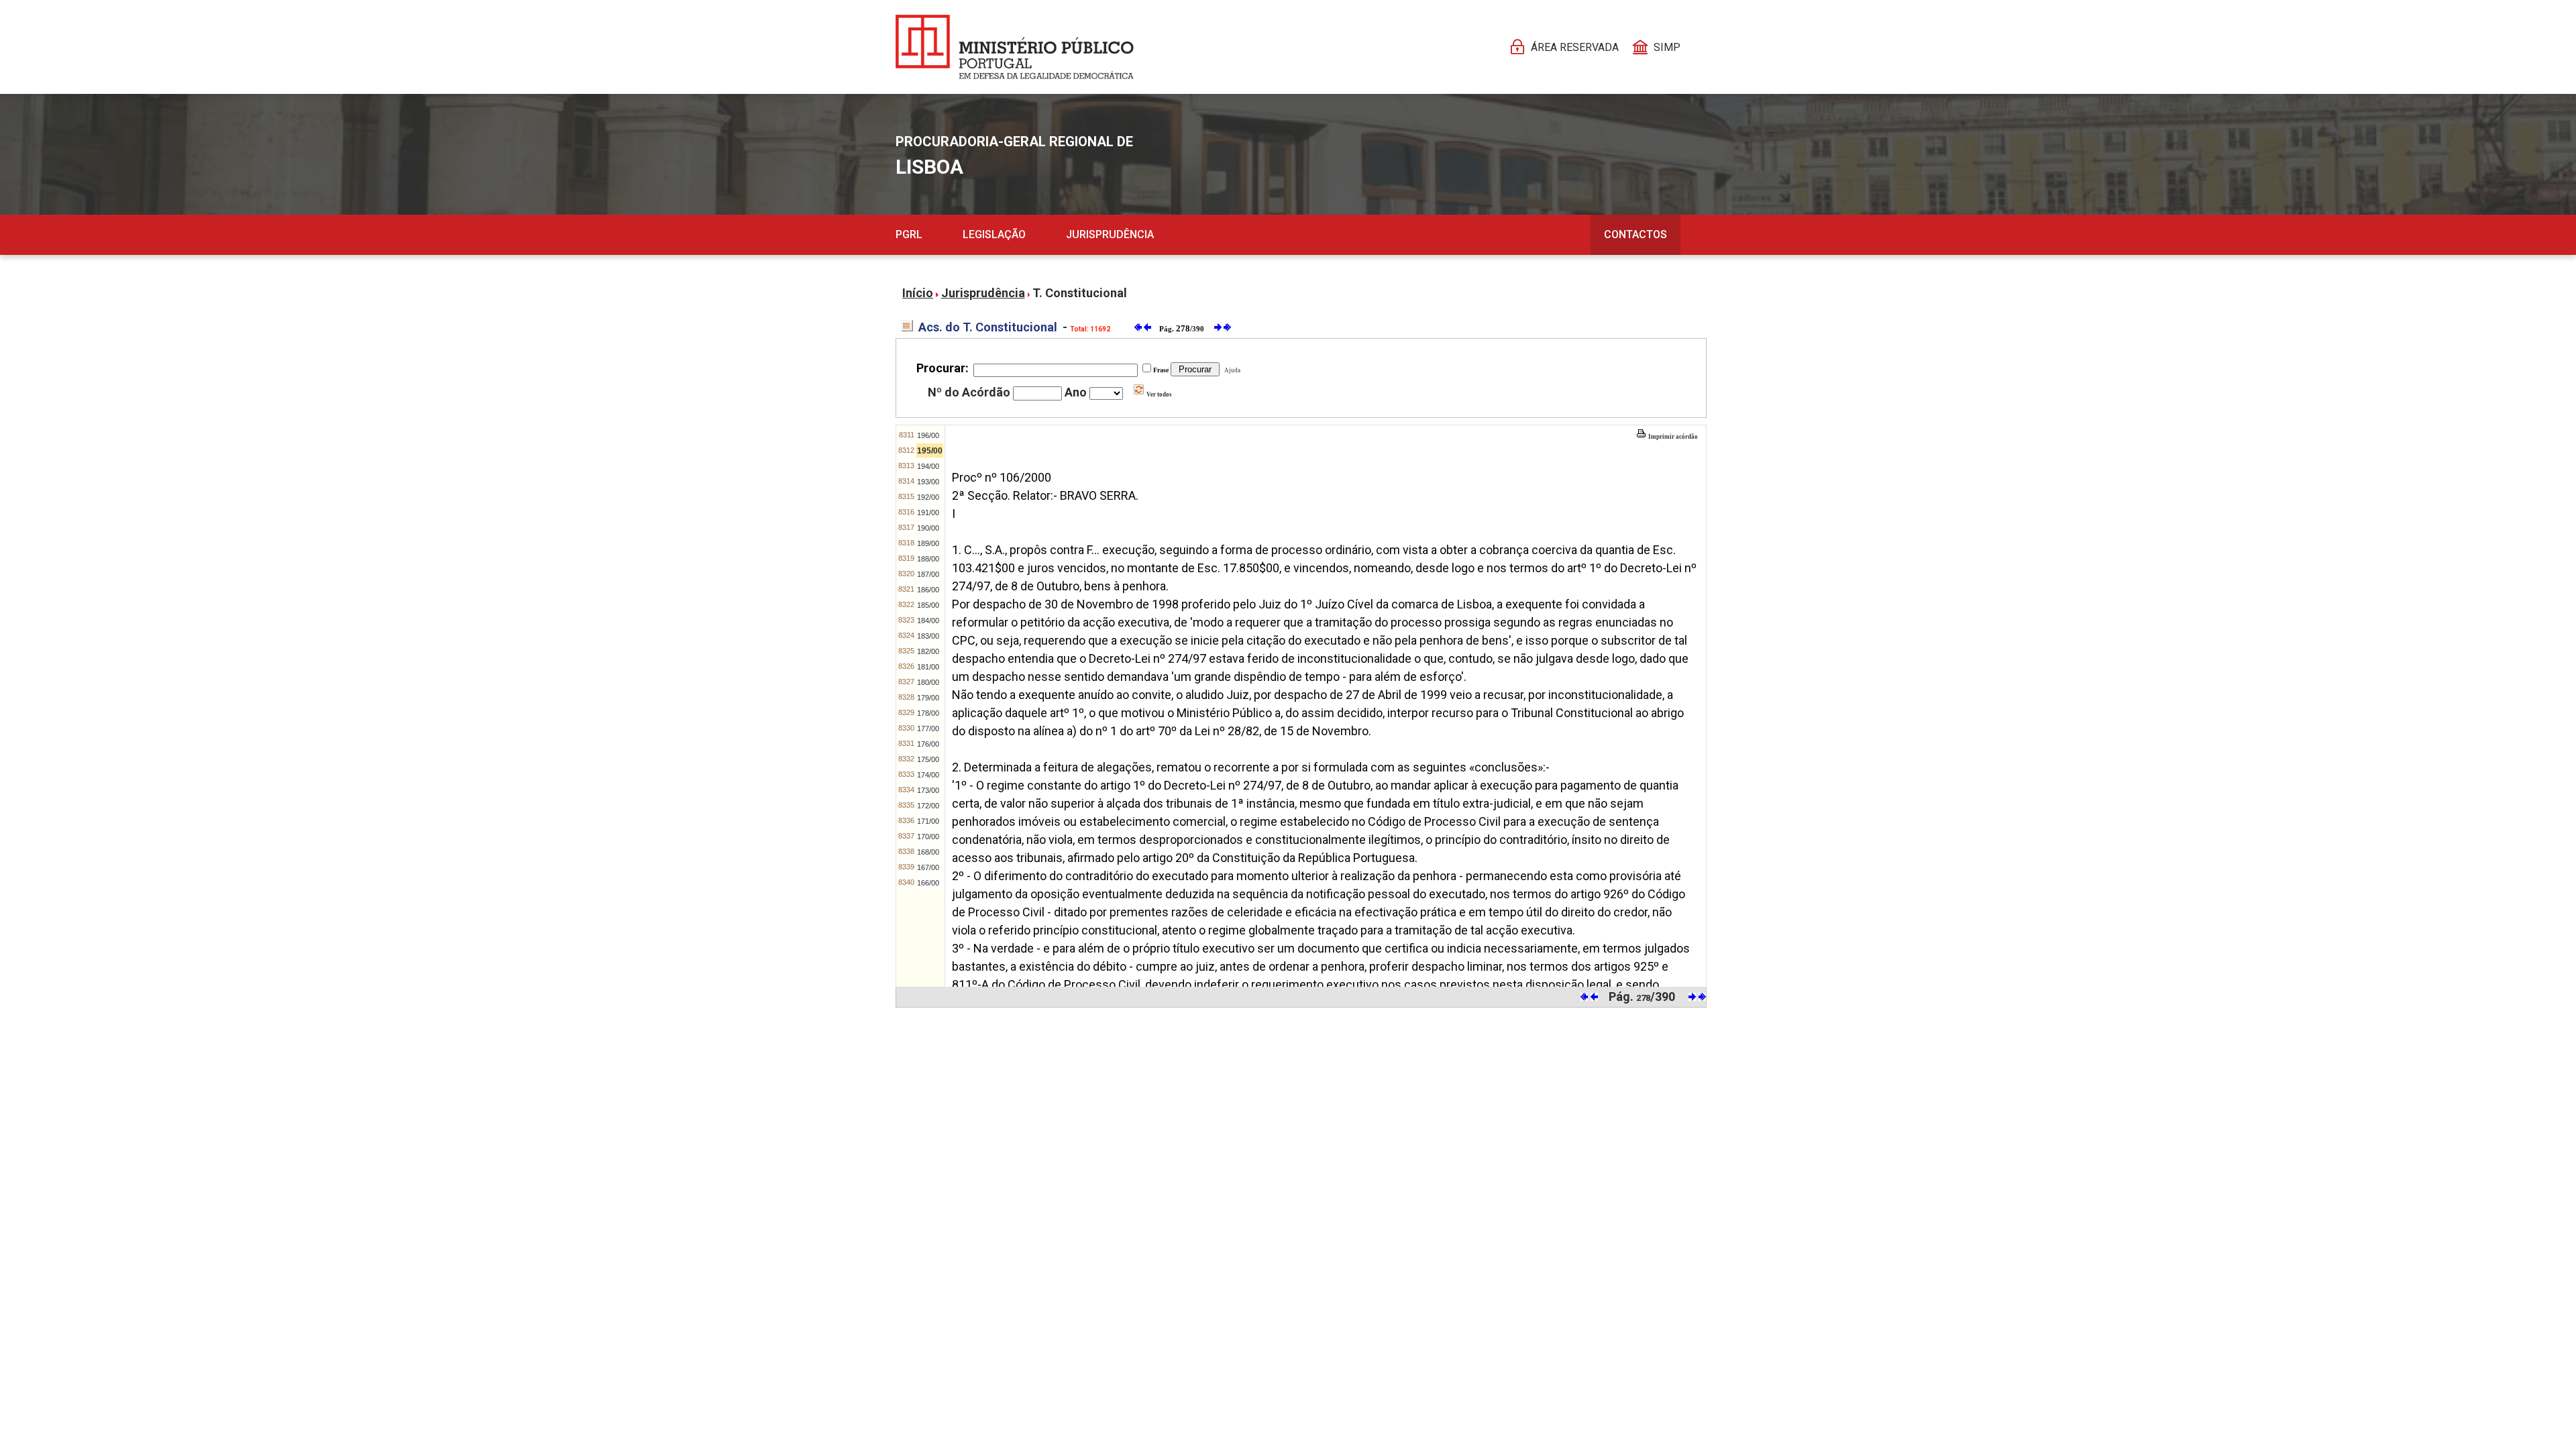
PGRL (909, 234)
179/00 (928, 698)
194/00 (928, 466)
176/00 (928, 744)
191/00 (928, 513)
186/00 (928, 590)
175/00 (928, 759)
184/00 (928, 621)
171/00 (928, 821)
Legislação (994, 234)
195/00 (930, 451)
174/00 (928, 775)
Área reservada (1575, 47)
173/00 (928, 790)
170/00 (928, 837)
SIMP (1667, 47)
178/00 (928, 713)
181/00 (928, 667)
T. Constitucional (1080, 293)
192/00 (928, 497)
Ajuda (1231, 370)
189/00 (928, 543)
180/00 (928, 682)
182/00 (928, 651)
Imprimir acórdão (1672, 437)
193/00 (928, 482)
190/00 (928, 528)
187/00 (928, 574)
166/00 (928, 883)
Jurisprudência (1110, 234)
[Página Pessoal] (1015, 47)
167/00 (928, 867)
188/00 (928, 559)
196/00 (928, 435)
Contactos (1635, 234)
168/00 (928, 852)
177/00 (928, 729)
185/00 (928, 605)
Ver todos (1159, 394)
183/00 (928, 636)
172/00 (928, 806)
